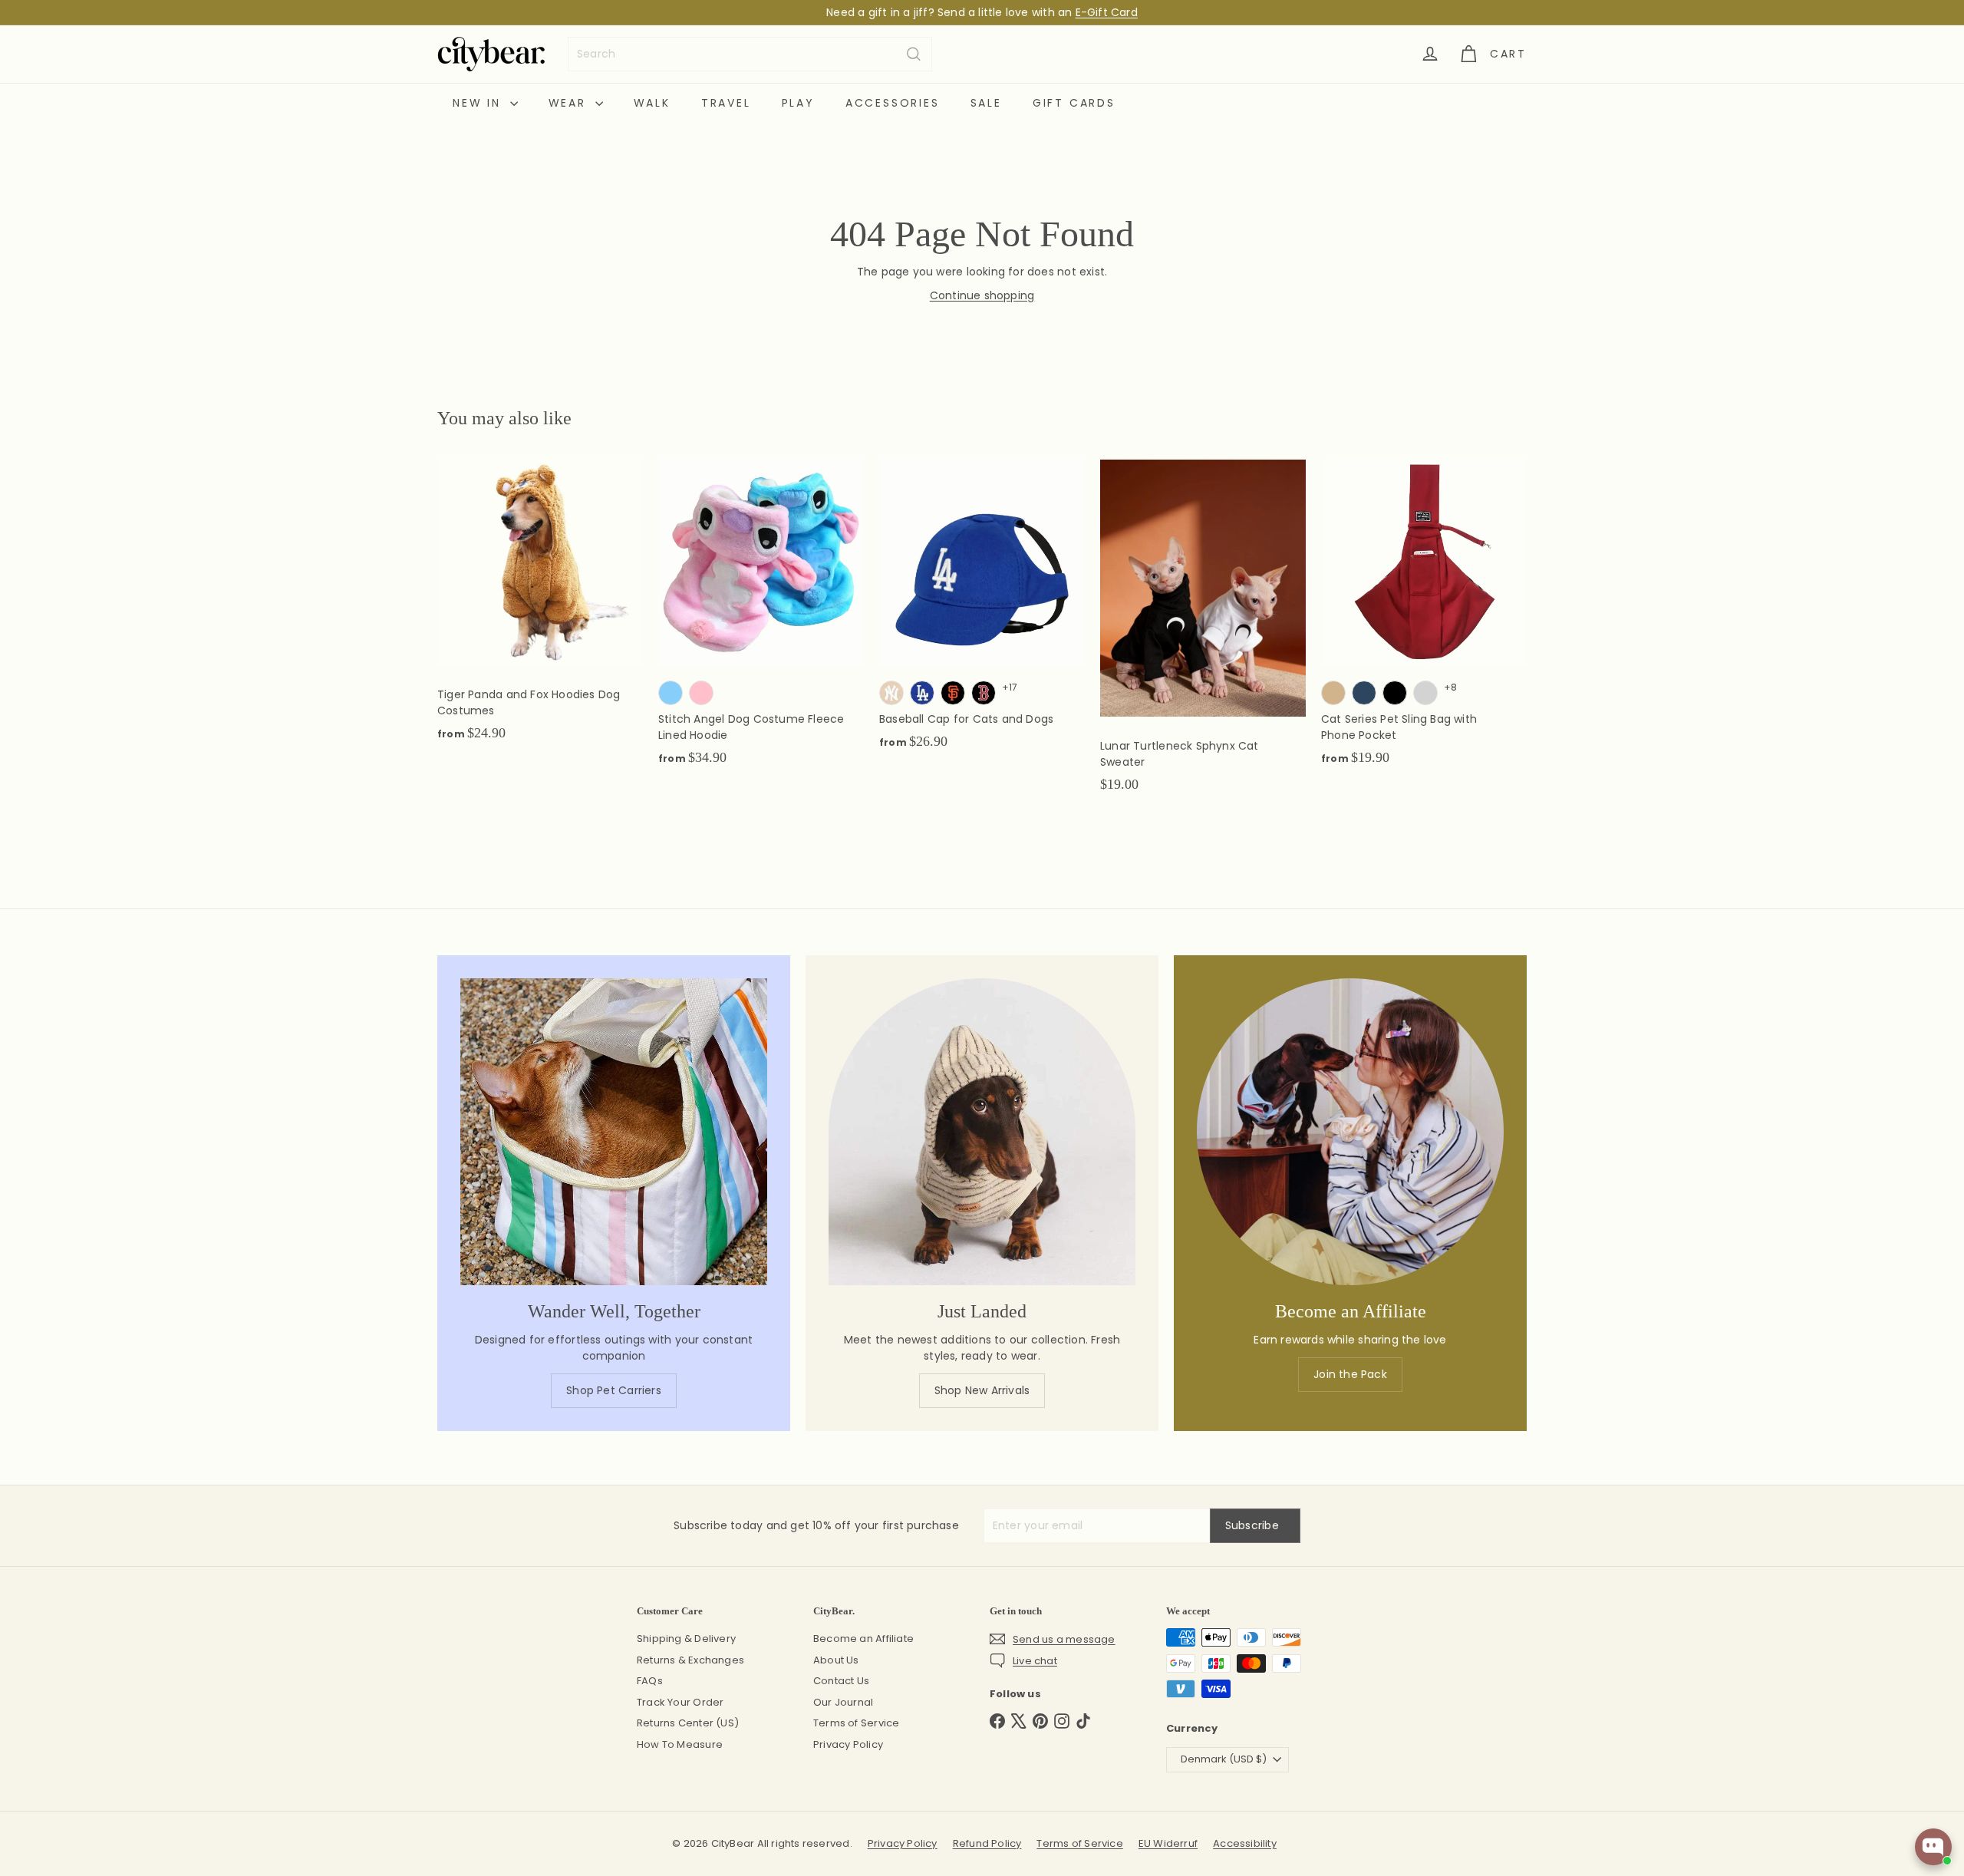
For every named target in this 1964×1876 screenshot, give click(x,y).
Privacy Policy (848, 1744)
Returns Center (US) (688, 1723)
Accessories (893, 103)
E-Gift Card (1107, 12)
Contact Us (841, 1681)
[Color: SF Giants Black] (953, 693)
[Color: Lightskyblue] (671, 693)
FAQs (650, 1681)
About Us (836, 1660)
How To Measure (680, 1744)
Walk (652, 103)
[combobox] (750, 54)
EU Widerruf (1168, 1843)
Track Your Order (680, 1702)
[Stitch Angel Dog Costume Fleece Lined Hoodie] (761, 621)
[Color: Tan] (1333, 693)
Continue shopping (982, 295)
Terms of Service (856, 1723)
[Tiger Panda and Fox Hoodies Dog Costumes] (540, 608)
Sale (986, 103)
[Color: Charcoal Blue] (1364, 693)
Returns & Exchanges (690, 1660)
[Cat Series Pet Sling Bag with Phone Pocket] (1424, 621)
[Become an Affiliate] (1350, 1132)
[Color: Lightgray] (1425, 693)
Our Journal (843, 1702)
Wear (570, 103)
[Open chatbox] (1933, 1847)
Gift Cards (1074, 103)
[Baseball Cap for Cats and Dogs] (982, 613)
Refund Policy (987, 1843)
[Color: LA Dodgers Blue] (922, 693)
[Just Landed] (982, 1132)
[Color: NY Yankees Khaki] (891, 693)
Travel (726, 103)
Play (798, 103)
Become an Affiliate (863, 1639)
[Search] (914, 54)
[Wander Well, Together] (614, 1132)
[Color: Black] (1395, 693)
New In (479, 103)
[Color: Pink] (701, 693)
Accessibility (1245, 1843)
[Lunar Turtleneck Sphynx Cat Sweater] (1203, 634)
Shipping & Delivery (686, 1639)
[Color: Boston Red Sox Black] (984, 693)
